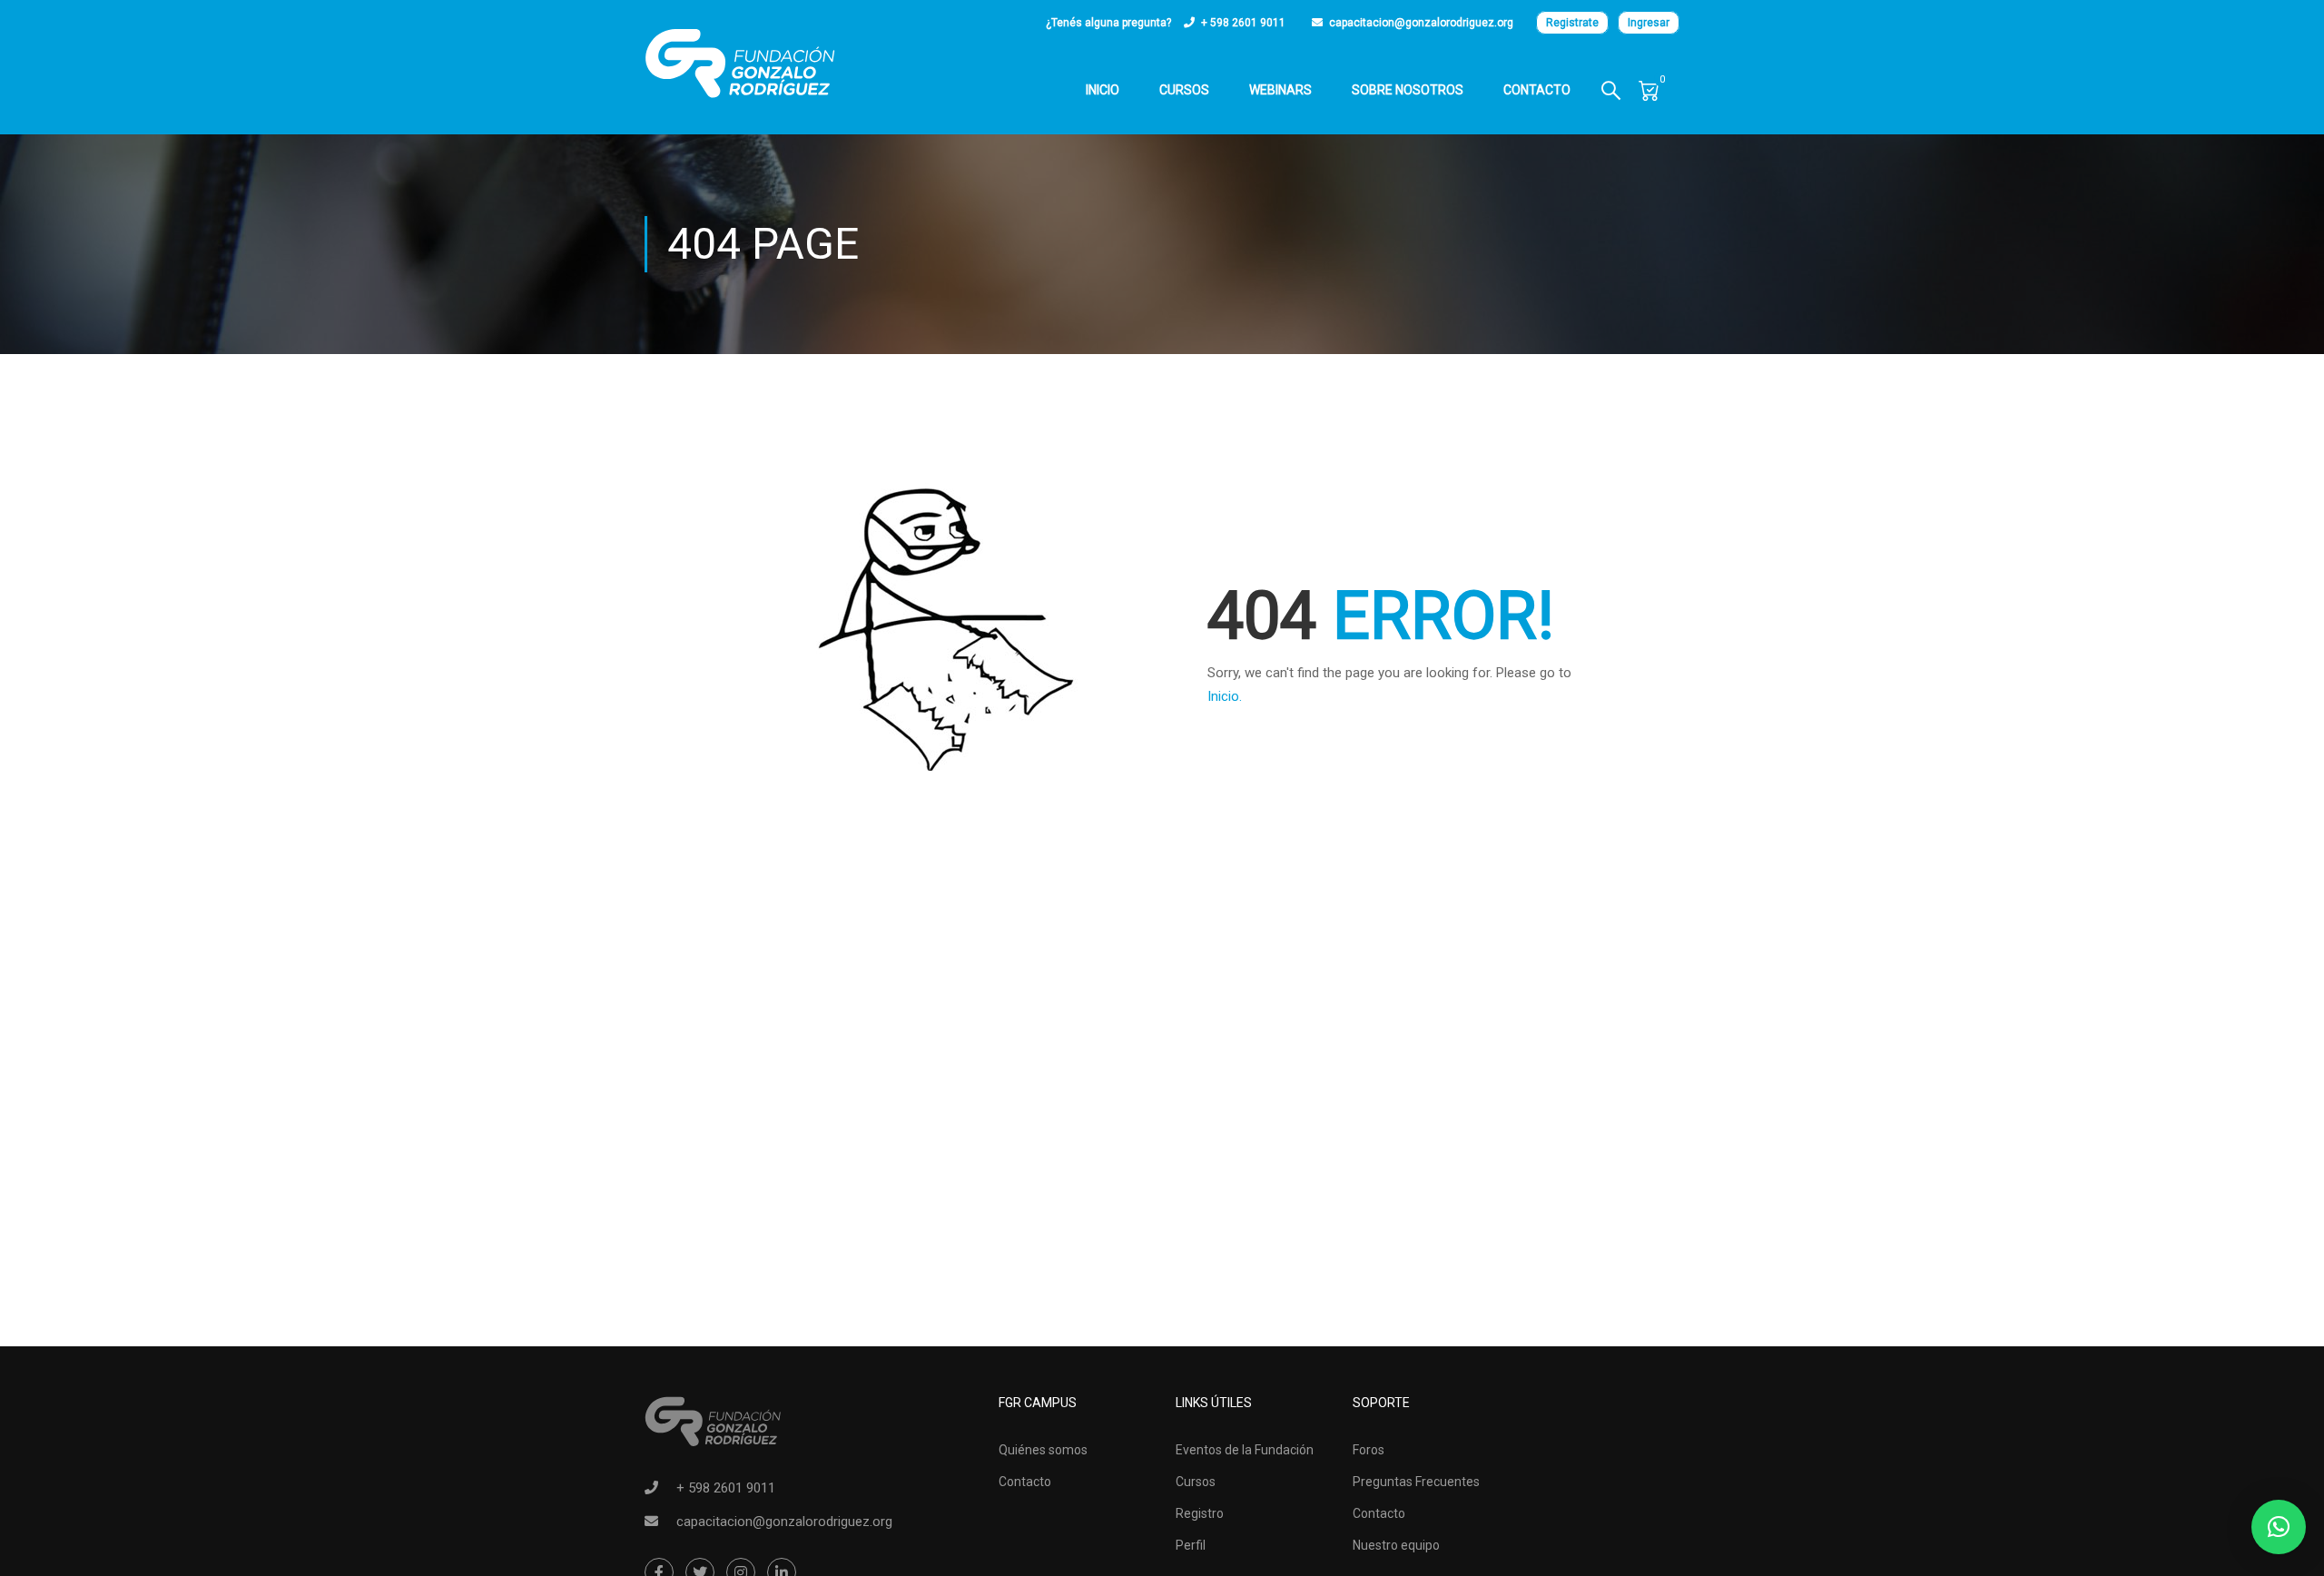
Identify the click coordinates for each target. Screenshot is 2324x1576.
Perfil (1191, 1545)
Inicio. (1225, 696)
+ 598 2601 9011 (1243, 23)
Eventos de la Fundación (1245, 1450)
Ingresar (1649, 23)
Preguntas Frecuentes (1416, 1482)
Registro (1200, 1513)
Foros (1369, 1450)
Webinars (1280, 90)
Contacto (1537, 90)
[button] (2279, 1527)
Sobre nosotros (1408, 90)
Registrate (1572, 23)
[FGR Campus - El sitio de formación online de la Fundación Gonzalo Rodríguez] (740, 64)
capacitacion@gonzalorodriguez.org (1421, 23)
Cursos (1184, 90)
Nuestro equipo (1396, 1545)
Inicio (1103, 90)
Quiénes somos (1043, 1450)
